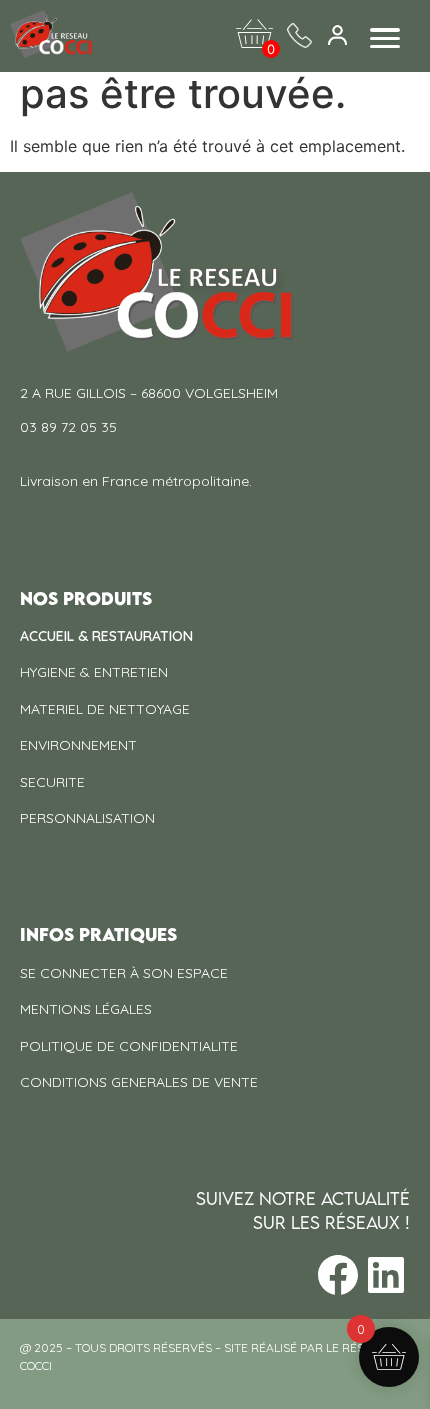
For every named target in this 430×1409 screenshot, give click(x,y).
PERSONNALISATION (87, 818)
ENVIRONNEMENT (78, 745)
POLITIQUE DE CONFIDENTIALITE (129, 1046)
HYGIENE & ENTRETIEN (94, 672)
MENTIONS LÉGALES (86, 1009)
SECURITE (52, 782)
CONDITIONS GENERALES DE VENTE (139, 1082)
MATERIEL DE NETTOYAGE (105, 709)
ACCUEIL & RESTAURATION (106, 636)
